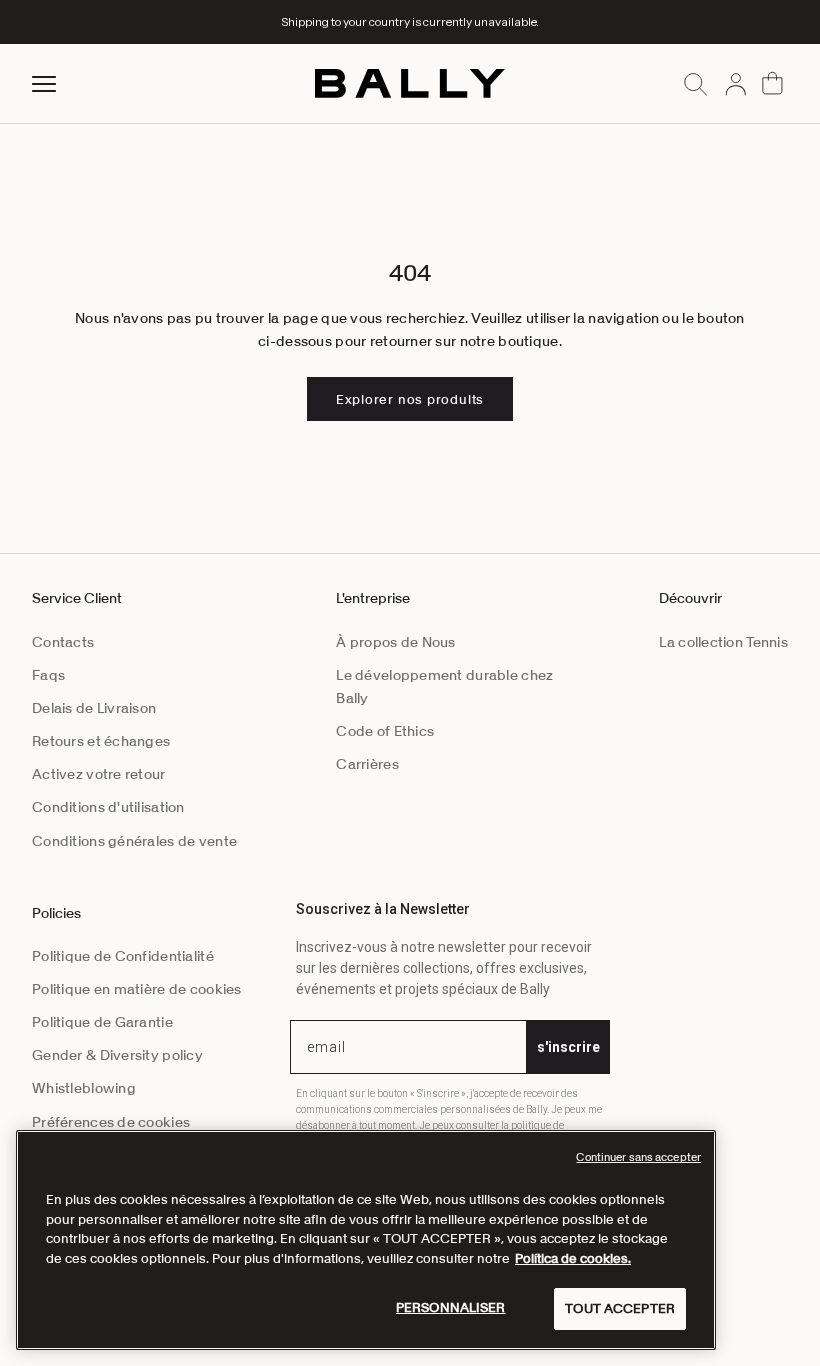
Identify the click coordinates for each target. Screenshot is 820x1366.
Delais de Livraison (94, 708)
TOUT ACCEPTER (620, 1308)
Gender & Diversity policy (117, 1055)
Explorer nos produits (410, 399)
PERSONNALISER (451, 1307)
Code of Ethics (385, 731)
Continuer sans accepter (638, 1157)
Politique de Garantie (102, 1022)
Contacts (63, 642)
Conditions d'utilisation (108, 807)
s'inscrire (568, 1047)
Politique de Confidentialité (123, 956)
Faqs (48, 675)
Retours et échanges (101, 741)
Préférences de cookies (111, 1122)
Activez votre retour (99, 774)
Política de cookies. (573, 1258)
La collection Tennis (723, 642)
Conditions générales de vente (134, 841)
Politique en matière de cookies (137, 989)
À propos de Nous (395, 642)
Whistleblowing (84, 1088)
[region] (366, 1240)
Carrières (367, 764)
